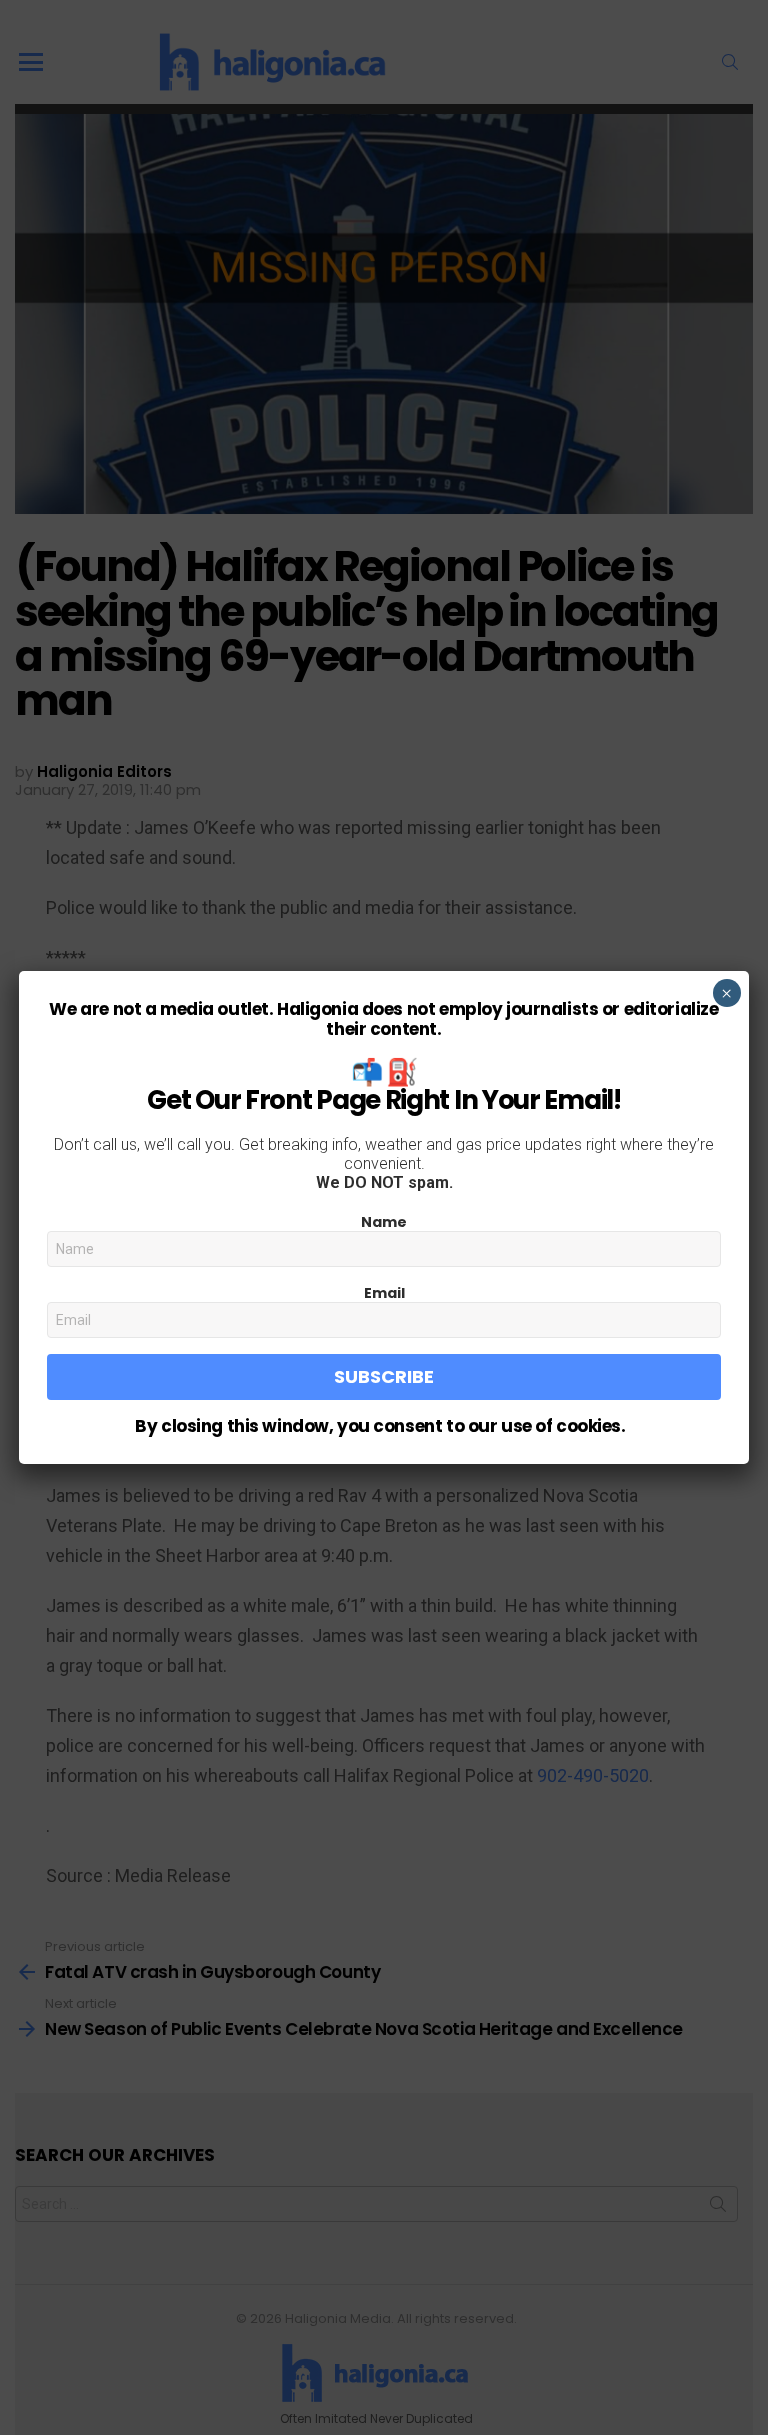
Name (384, 1222)
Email (384, 1293)
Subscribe (384, 1376)
